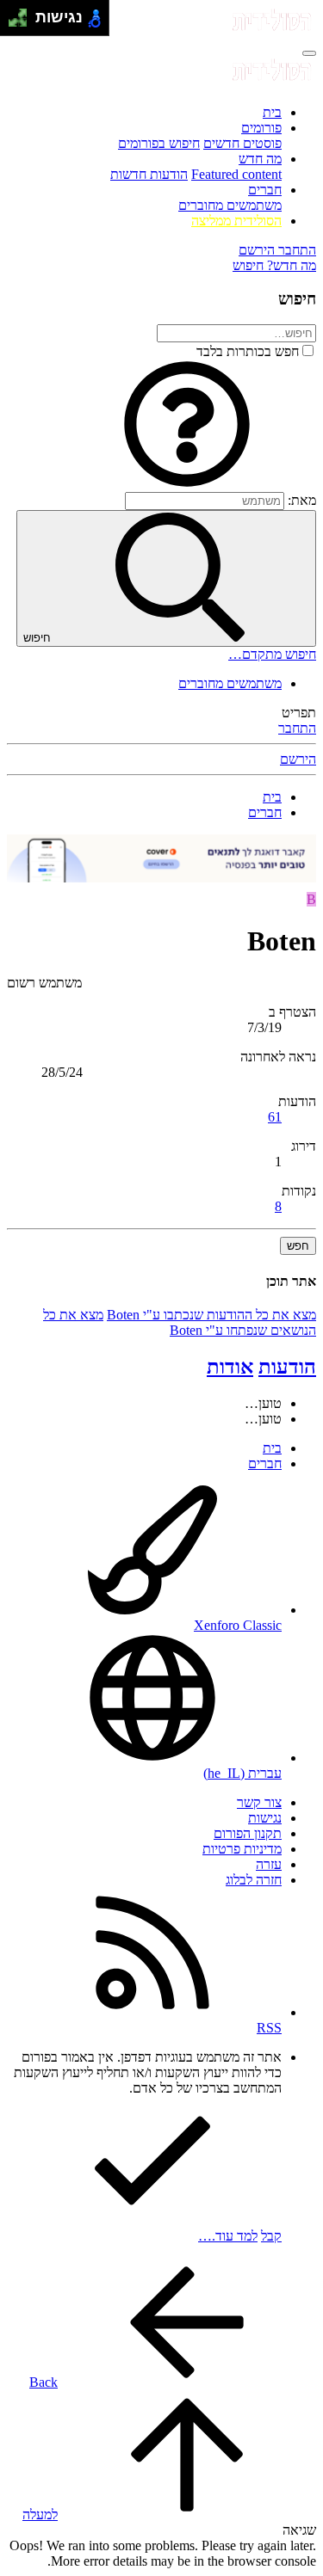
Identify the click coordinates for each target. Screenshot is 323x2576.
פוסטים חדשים (242, 143)
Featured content (236, 174)
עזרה (269, 1864)
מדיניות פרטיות (242, 1849)
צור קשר (259, 1802)
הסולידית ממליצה (236, 221)
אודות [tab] (230, 1367)
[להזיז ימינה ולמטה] (23, 23)
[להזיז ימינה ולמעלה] (23, 13)
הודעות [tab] (287, 1367)
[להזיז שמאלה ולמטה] (13, 23)
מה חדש (260, 159)
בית (272, 112)
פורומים (261, 128)
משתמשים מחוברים (230, 205)
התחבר (297, 728)
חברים (265, 190)
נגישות (265, 1818)
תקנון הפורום (248, 1833)
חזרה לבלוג (254, 1880)
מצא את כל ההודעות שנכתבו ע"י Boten (211, 1315)
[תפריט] (309, 53)
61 (275, 1117)
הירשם (298, 759)
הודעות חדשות (149, 174)
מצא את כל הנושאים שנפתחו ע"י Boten (180, 1322)
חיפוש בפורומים (159, 143)
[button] (187, 484)
